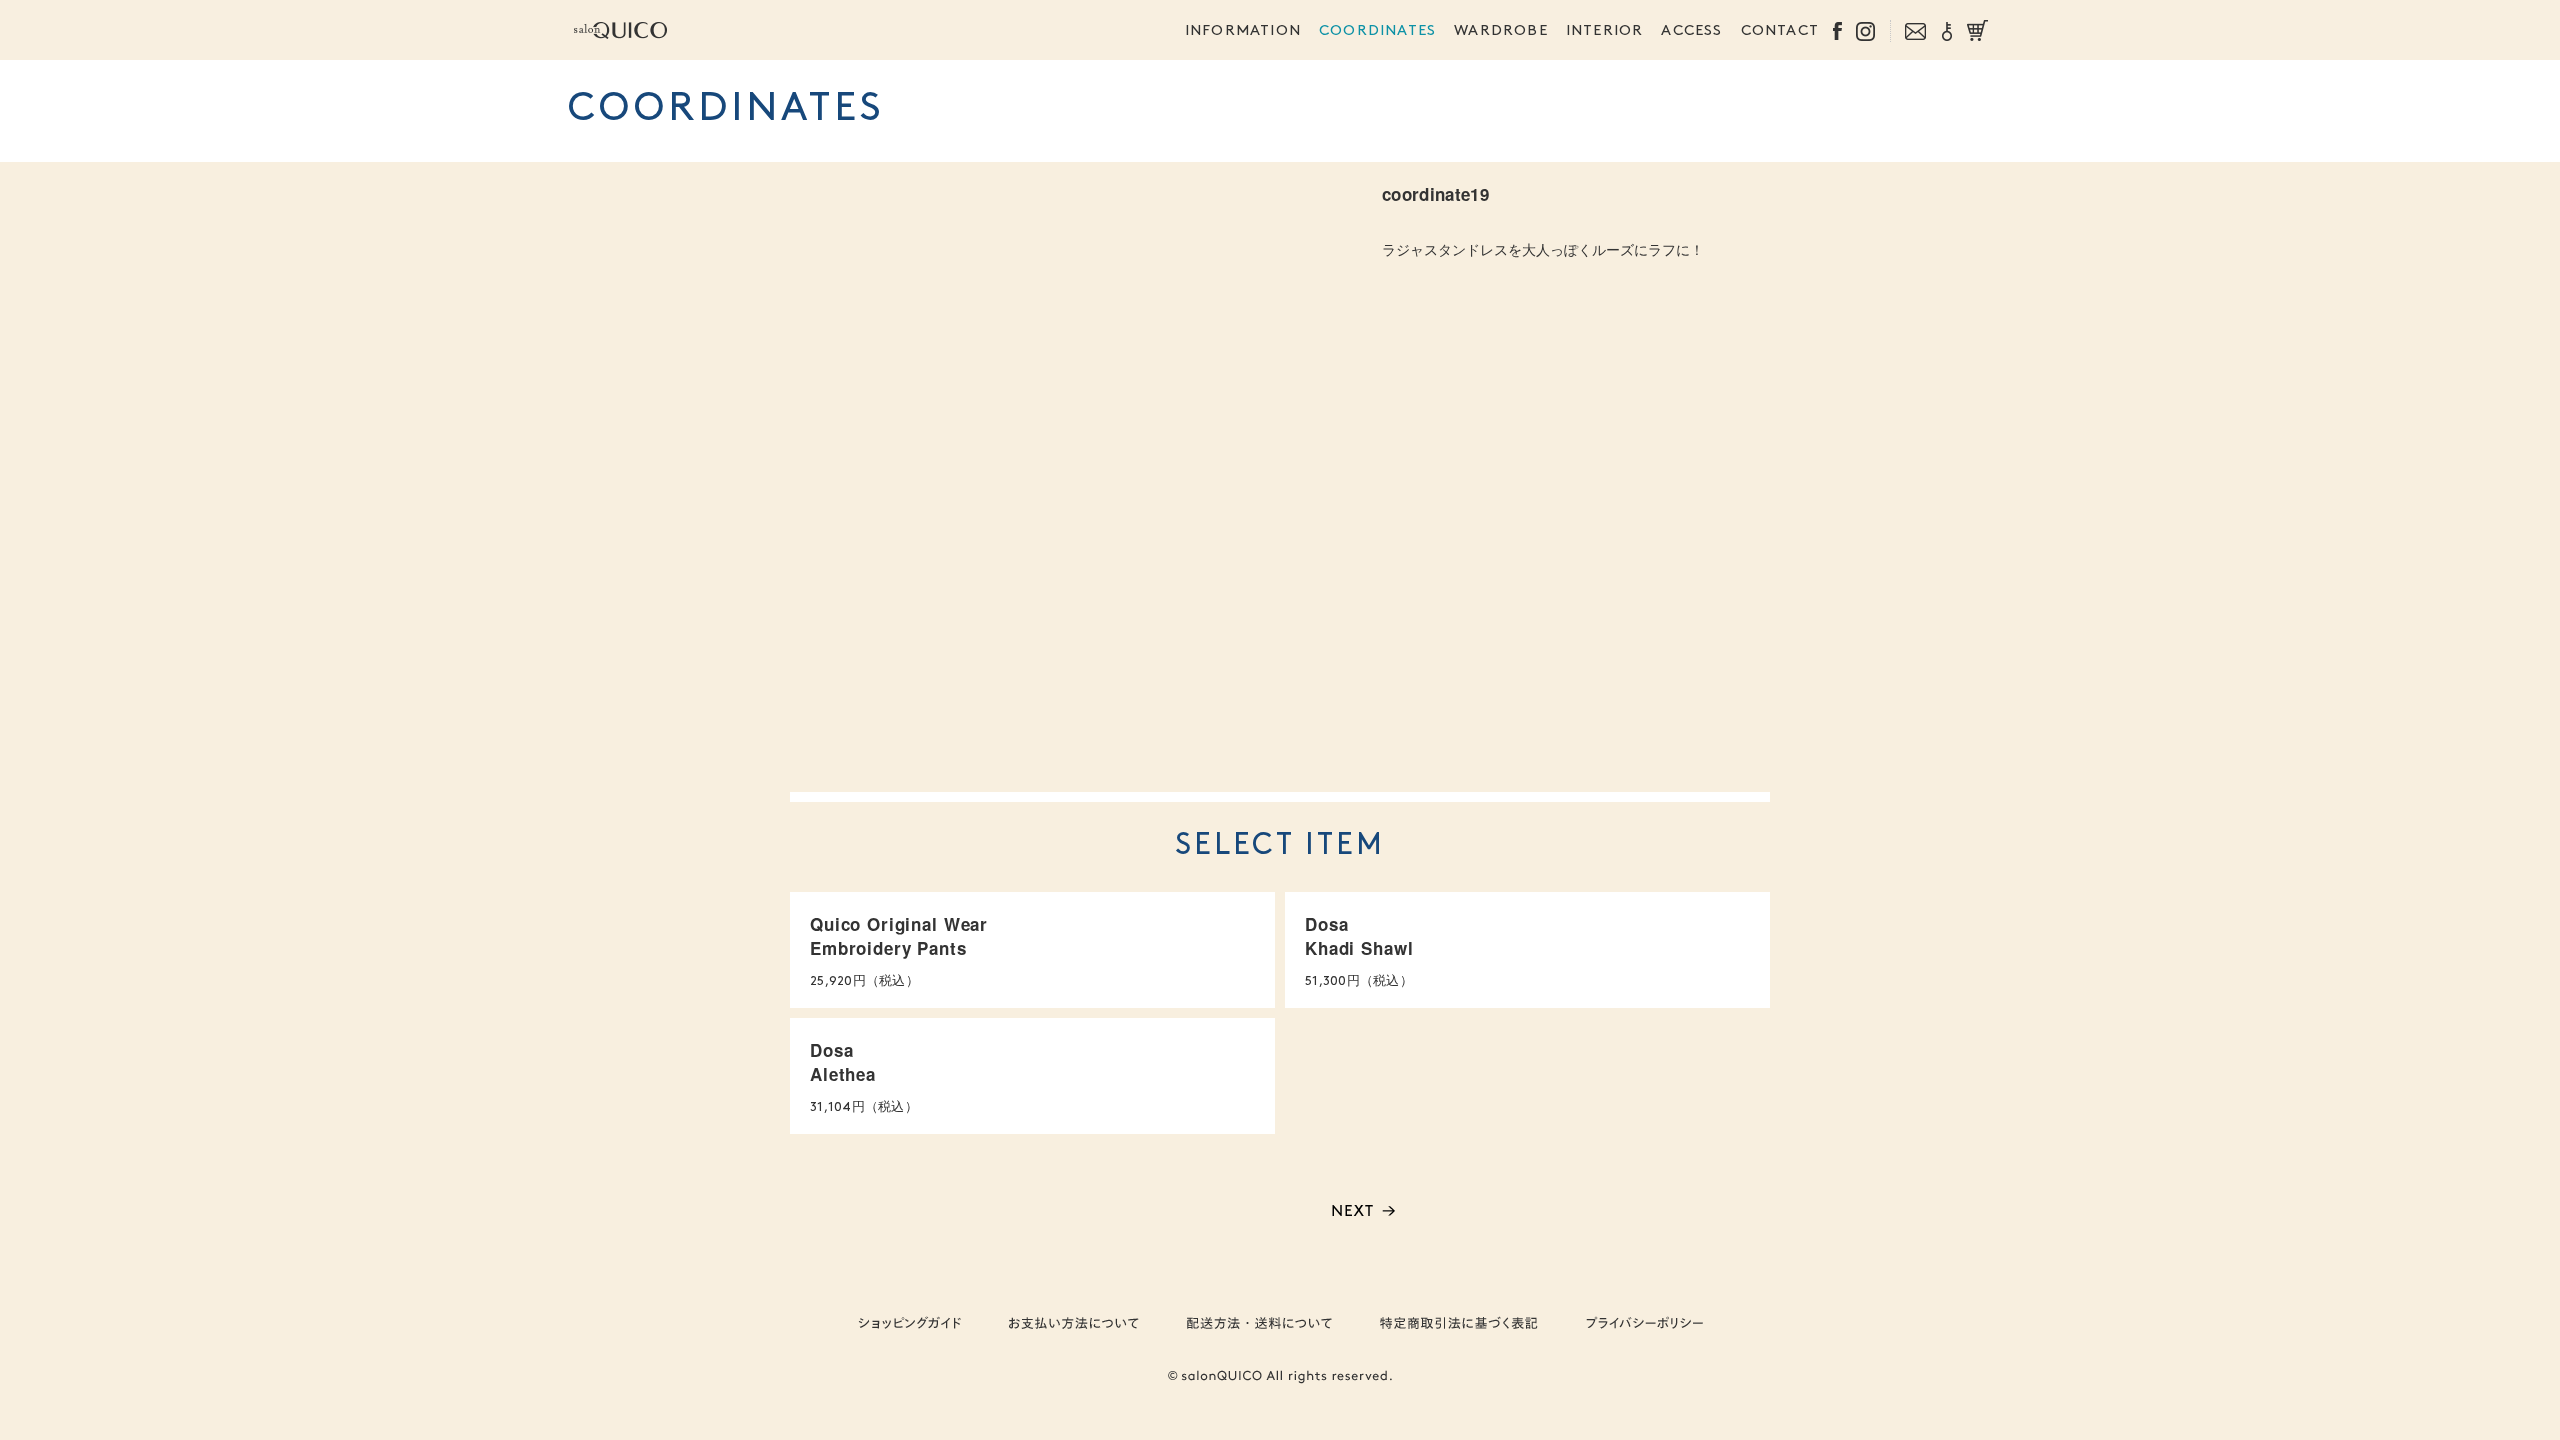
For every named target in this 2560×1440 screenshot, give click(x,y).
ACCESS (1691, 31)
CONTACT (1780, 31)
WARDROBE (1501, 31)
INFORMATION (1243, 31)
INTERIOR (1605, 31)
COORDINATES (1377, 31)
